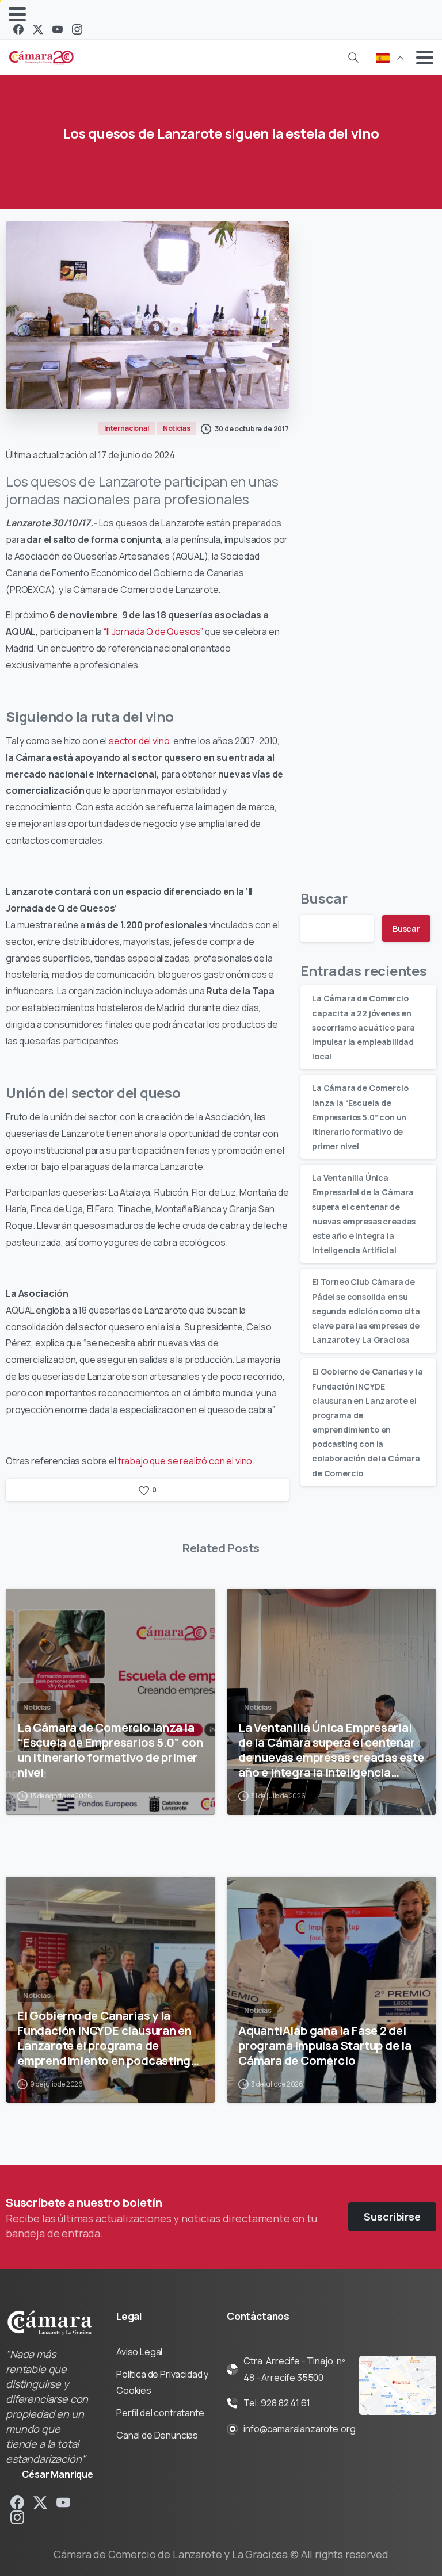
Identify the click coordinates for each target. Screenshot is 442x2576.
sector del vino (139, 741)
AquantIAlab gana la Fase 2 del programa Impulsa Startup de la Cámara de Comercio (325, 2045)
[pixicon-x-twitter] (40, 2502)
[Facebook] (18, 29)
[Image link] (398, 2386)
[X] (38, 29)
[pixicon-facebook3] (17, 2502)
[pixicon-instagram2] (17, 2517)
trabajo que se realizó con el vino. (185, 1461)
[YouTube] (58, 29)
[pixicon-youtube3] (63, 2502)
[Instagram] (77, 29)
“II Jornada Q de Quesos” (153, 631)
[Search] (353, 58)
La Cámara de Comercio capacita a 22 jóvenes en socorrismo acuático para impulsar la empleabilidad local (363, 1027)
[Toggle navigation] (17, 14)
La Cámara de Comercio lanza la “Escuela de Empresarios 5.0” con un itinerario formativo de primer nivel (360, 1117)
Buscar (324, 898)
